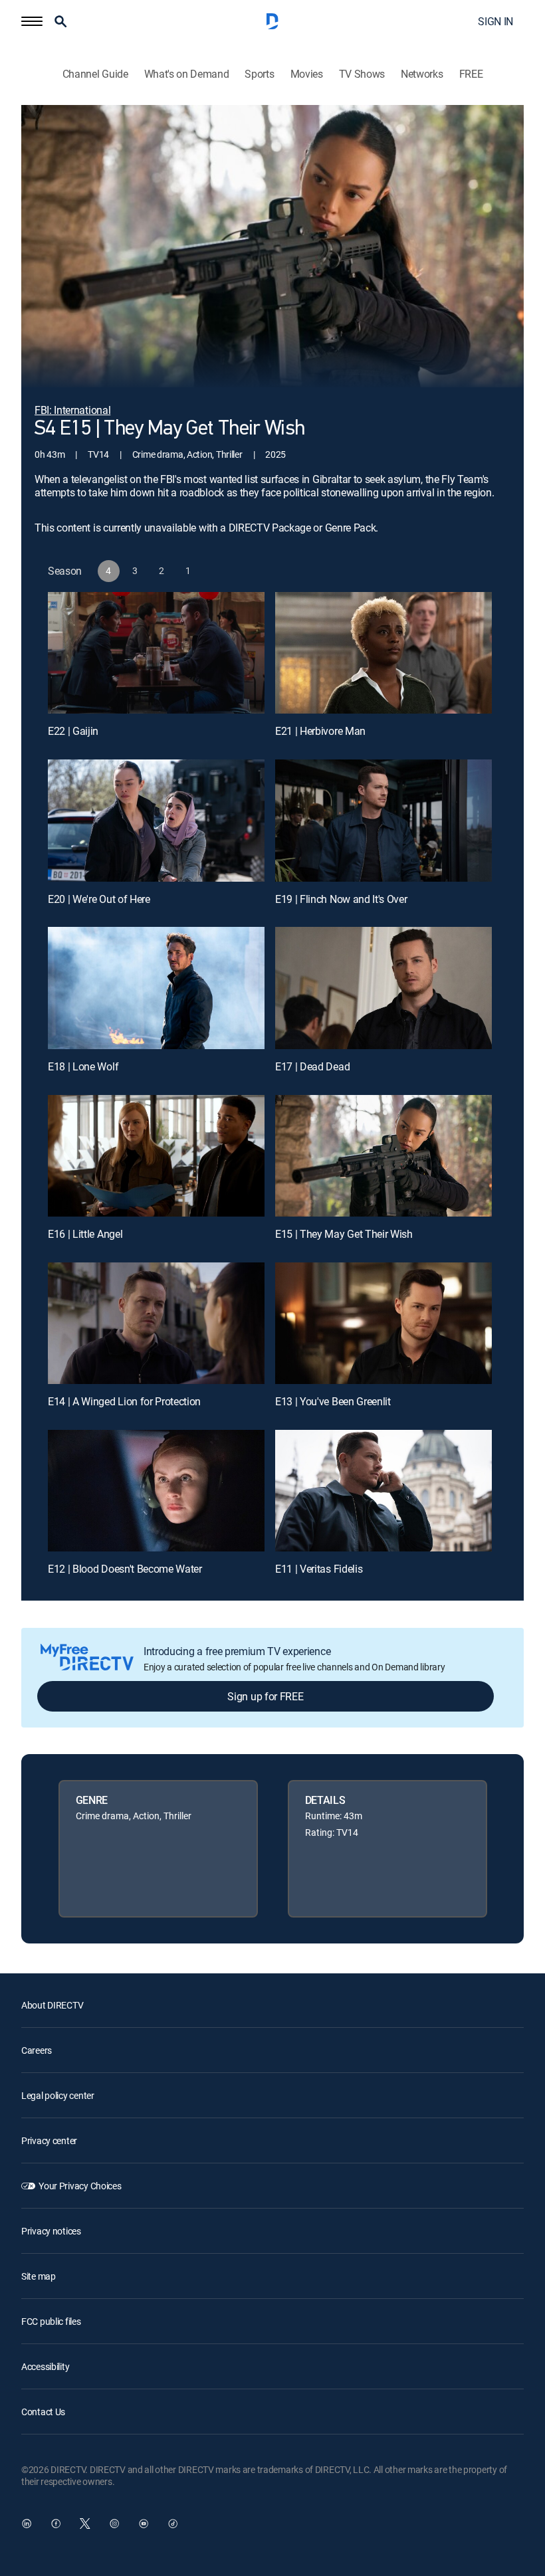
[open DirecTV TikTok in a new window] (173, 2524)
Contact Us (43, 2412)
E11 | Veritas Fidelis (319, 1569)
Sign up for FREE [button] (265, 1696)
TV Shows (362, 74)
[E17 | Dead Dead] (383, 988)
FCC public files (51, 2321)
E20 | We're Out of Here (99, 899)
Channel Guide (95, 74)
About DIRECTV (52, 2005)
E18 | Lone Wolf (83, 1066)
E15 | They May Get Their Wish (344, 1234)
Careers (37, 2050)
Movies (307, 74)
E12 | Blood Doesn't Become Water (125, 1569)
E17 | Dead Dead (312, 1066)
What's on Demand (187, 74)
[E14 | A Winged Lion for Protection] (156, 1323)
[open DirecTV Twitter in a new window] (85, 2524)
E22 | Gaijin (73, 731)
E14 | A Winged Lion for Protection (124, 1401)
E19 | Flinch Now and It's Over (341, 899)
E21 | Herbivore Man (320, 731)
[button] (32, 21)
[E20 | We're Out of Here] (156, 820)
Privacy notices (51, 2231)
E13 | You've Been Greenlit (333, 1401)
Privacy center (49, 2140)
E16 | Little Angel (85, 1234)
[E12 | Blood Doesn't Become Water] (156, 1491)
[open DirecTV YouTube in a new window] (144, 2524)
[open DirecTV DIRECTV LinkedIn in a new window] (27, 2524)
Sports (259, 74)
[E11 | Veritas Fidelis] (383, 1491)
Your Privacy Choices (80, 2186)
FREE (471, 74)
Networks (422, 74)
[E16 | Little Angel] (156, 1156)
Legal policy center (58, 2095)
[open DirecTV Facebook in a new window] (56, 2524)
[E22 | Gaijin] (156, 653)
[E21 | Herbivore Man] (383, 653)
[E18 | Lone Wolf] (156, 988)
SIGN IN (495, 21)
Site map (39, 2276)
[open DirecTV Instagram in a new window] (114, 2524)
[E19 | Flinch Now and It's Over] (383, 820)
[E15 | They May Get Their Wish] (383, 1156)
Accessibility (45, 2366)
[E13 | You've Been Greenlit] (383, 1323)
